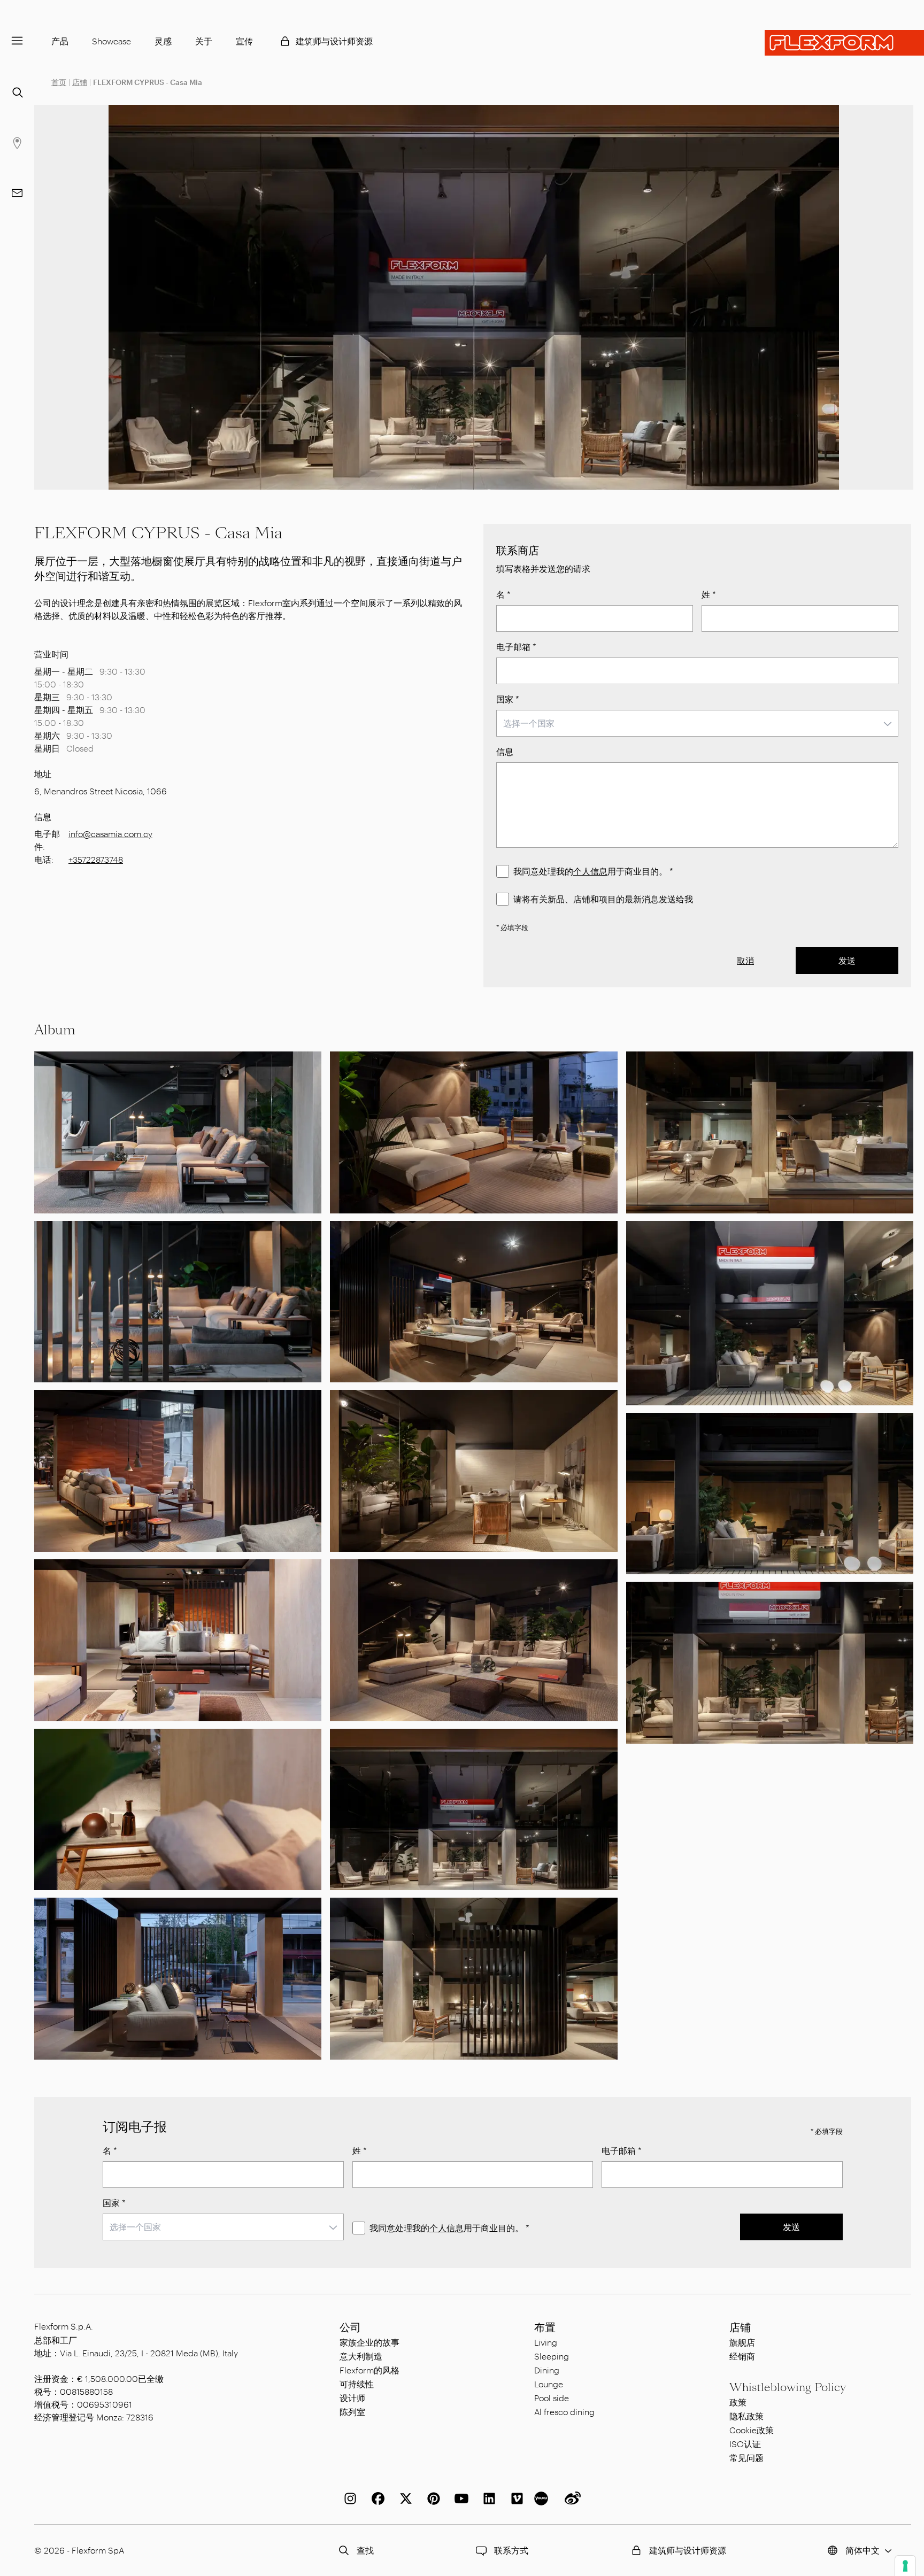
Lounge (549, 2384)
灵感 (163, 41)
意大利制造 (361, 2356)
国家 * (508, 699)
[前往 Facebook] (376, 2498)
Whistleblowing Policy (788, 2387)
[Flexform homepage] (844, 43)
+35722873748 (96, 859)
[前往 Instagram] (348, 2498)
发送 (847, 960)
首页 (59, 82)
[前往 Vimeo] (515, 2498)
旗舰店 (742, 2342)
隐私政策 (746, 2416)
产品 (60, 41)
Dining (547, 2370)
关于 (204, 41)
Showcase (111, 41)
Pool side (552, 2398)
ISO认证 (745, 2444)
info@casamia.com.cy (110, 834)
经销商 (742, 2356)
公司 (350, 2327)
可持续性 (357, 2384)
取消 (745, 960)
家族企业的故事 (369, 2342)
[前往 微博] (571, 2498)
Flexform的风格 (369, 2370)
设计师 (352, 2398)
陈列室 (352, 2412)
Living (546, 2342)
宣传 (244, 41)
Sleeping (552, 2356)
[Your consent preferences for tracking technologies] (905, 2566)
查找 (365, 2550)
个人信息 (590, 871)
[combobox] (697, 723)
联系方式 (511, 2550)
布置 (545, 2327)
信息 (505, 751)
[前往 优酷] (543, 2498)
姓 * (709, 594)
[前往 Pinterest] (432, 2498)
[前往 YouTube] (459, 2498)
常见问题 (746, 2458)
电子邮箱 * (516, 647)
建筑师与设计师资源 (334, 41)
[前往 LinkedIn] (487, 2498)
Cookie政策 (752, 2430)
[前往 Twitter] (404, 2498)
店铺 (80, 82)
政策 (738, 2402)
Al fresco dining (564, 2412)
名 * (503, 594)
